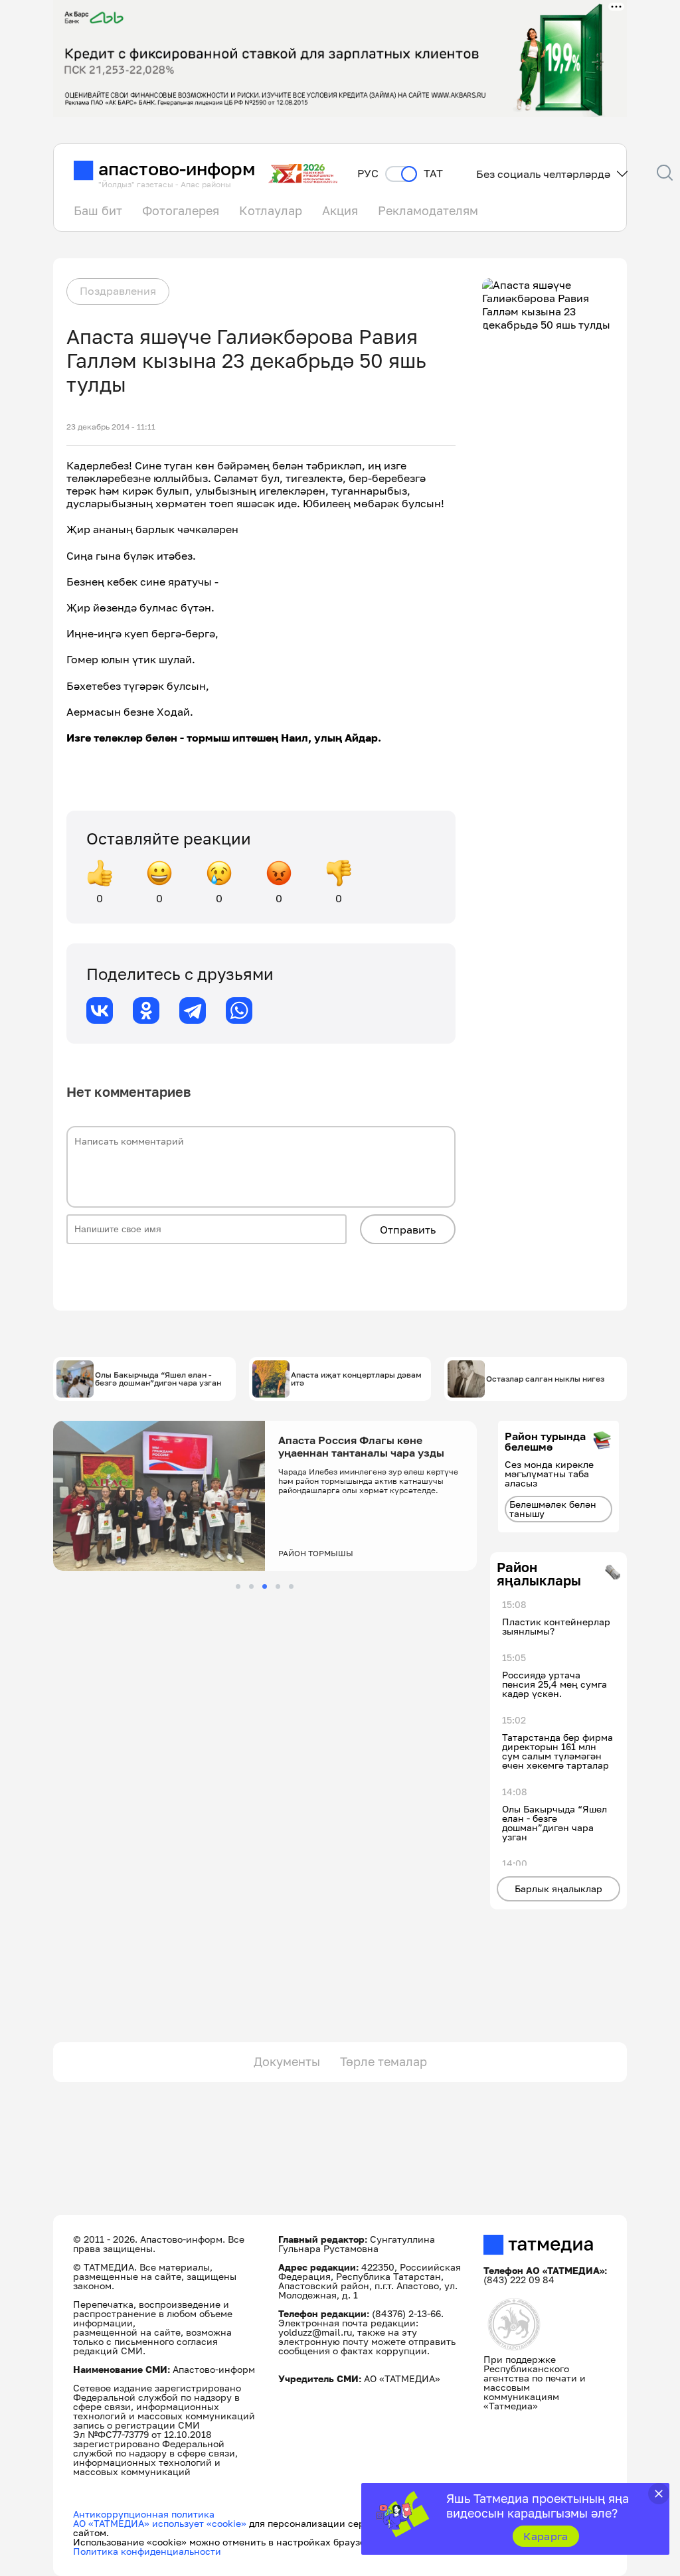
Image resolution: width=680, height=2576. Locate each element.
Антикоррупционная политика (144, 2514)
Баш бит (98, 210)
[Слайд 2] (251, 1586)
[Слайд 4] (278, 1586)
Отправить (408, 1230)
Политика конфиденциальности (147, 2551)
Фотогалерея (181, 210)
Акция (340, 210)
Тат (433, 174)
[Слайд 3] (265, 1586)
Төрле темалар (383, 2061)
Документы (287, 2061)
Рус (368, 174)
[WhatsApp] (239, 1010)
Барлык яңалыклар (558, 1889)
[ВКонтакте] (100, 1010)
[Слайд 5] (291, 1586)
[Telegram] (193, 1010)
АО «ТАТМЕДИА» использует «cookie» (160, 2523)
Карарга (546, 2536)
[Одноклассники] (146, 1010)
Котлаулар (271, 210)
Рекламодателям (428, 210)
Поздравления (118, 291)
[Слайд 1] (238, 1586)
